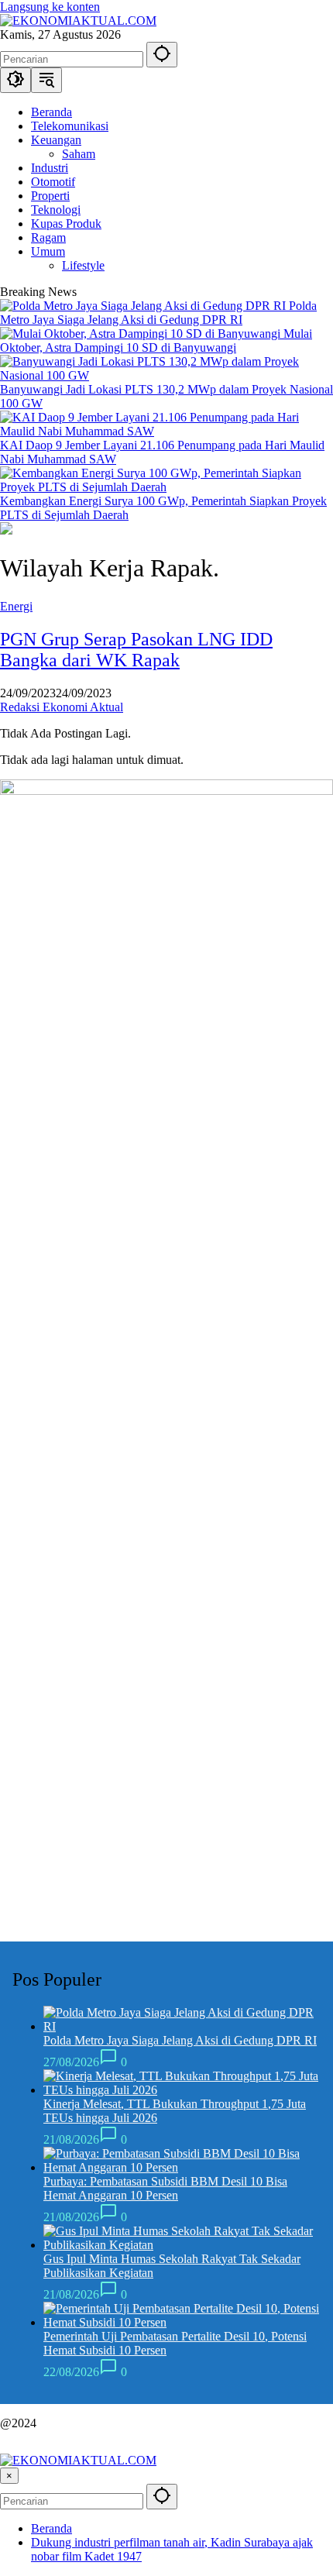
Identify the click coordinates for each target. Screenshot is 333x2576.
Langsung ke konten (50, 7)
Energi (16, 606)
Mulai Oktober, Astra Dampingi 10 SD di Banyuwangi (156, 340)
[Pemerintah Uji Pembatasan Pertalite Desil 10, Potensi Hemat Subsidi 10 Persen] (182, 2322)
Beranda (51, 2528)
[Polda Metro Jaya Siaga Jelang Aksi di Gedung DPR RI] (144, 306)
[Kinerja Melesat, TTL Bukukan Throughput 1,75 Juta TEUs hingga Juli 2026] (182, 2090)
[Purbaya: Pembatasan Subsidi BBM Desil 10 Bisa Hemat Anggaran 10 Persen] (182, 2167)
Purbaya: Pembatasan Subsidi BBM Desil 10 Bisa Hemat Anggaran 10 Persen (165, 2188)
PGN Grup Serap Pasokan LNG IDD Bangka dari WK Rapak (136, 650)
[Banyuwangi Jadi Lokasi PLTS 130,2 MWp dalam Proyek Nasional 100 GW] (166, 375)
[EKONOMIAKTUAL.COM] (78, 21)
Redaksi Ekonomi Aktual (62, 707)
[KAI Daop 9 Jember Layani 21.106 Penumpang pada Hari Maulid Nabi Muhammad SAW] (166, 431)
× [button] (9, 2476)
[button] (162, 55)
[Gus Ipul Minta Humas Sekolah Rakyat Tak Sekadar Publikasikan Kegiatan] (182, 2245)
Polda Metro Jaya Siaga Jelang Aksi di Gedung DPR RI (158, 313)
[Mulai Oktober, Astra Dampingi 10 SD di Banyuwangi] (142, 334)
